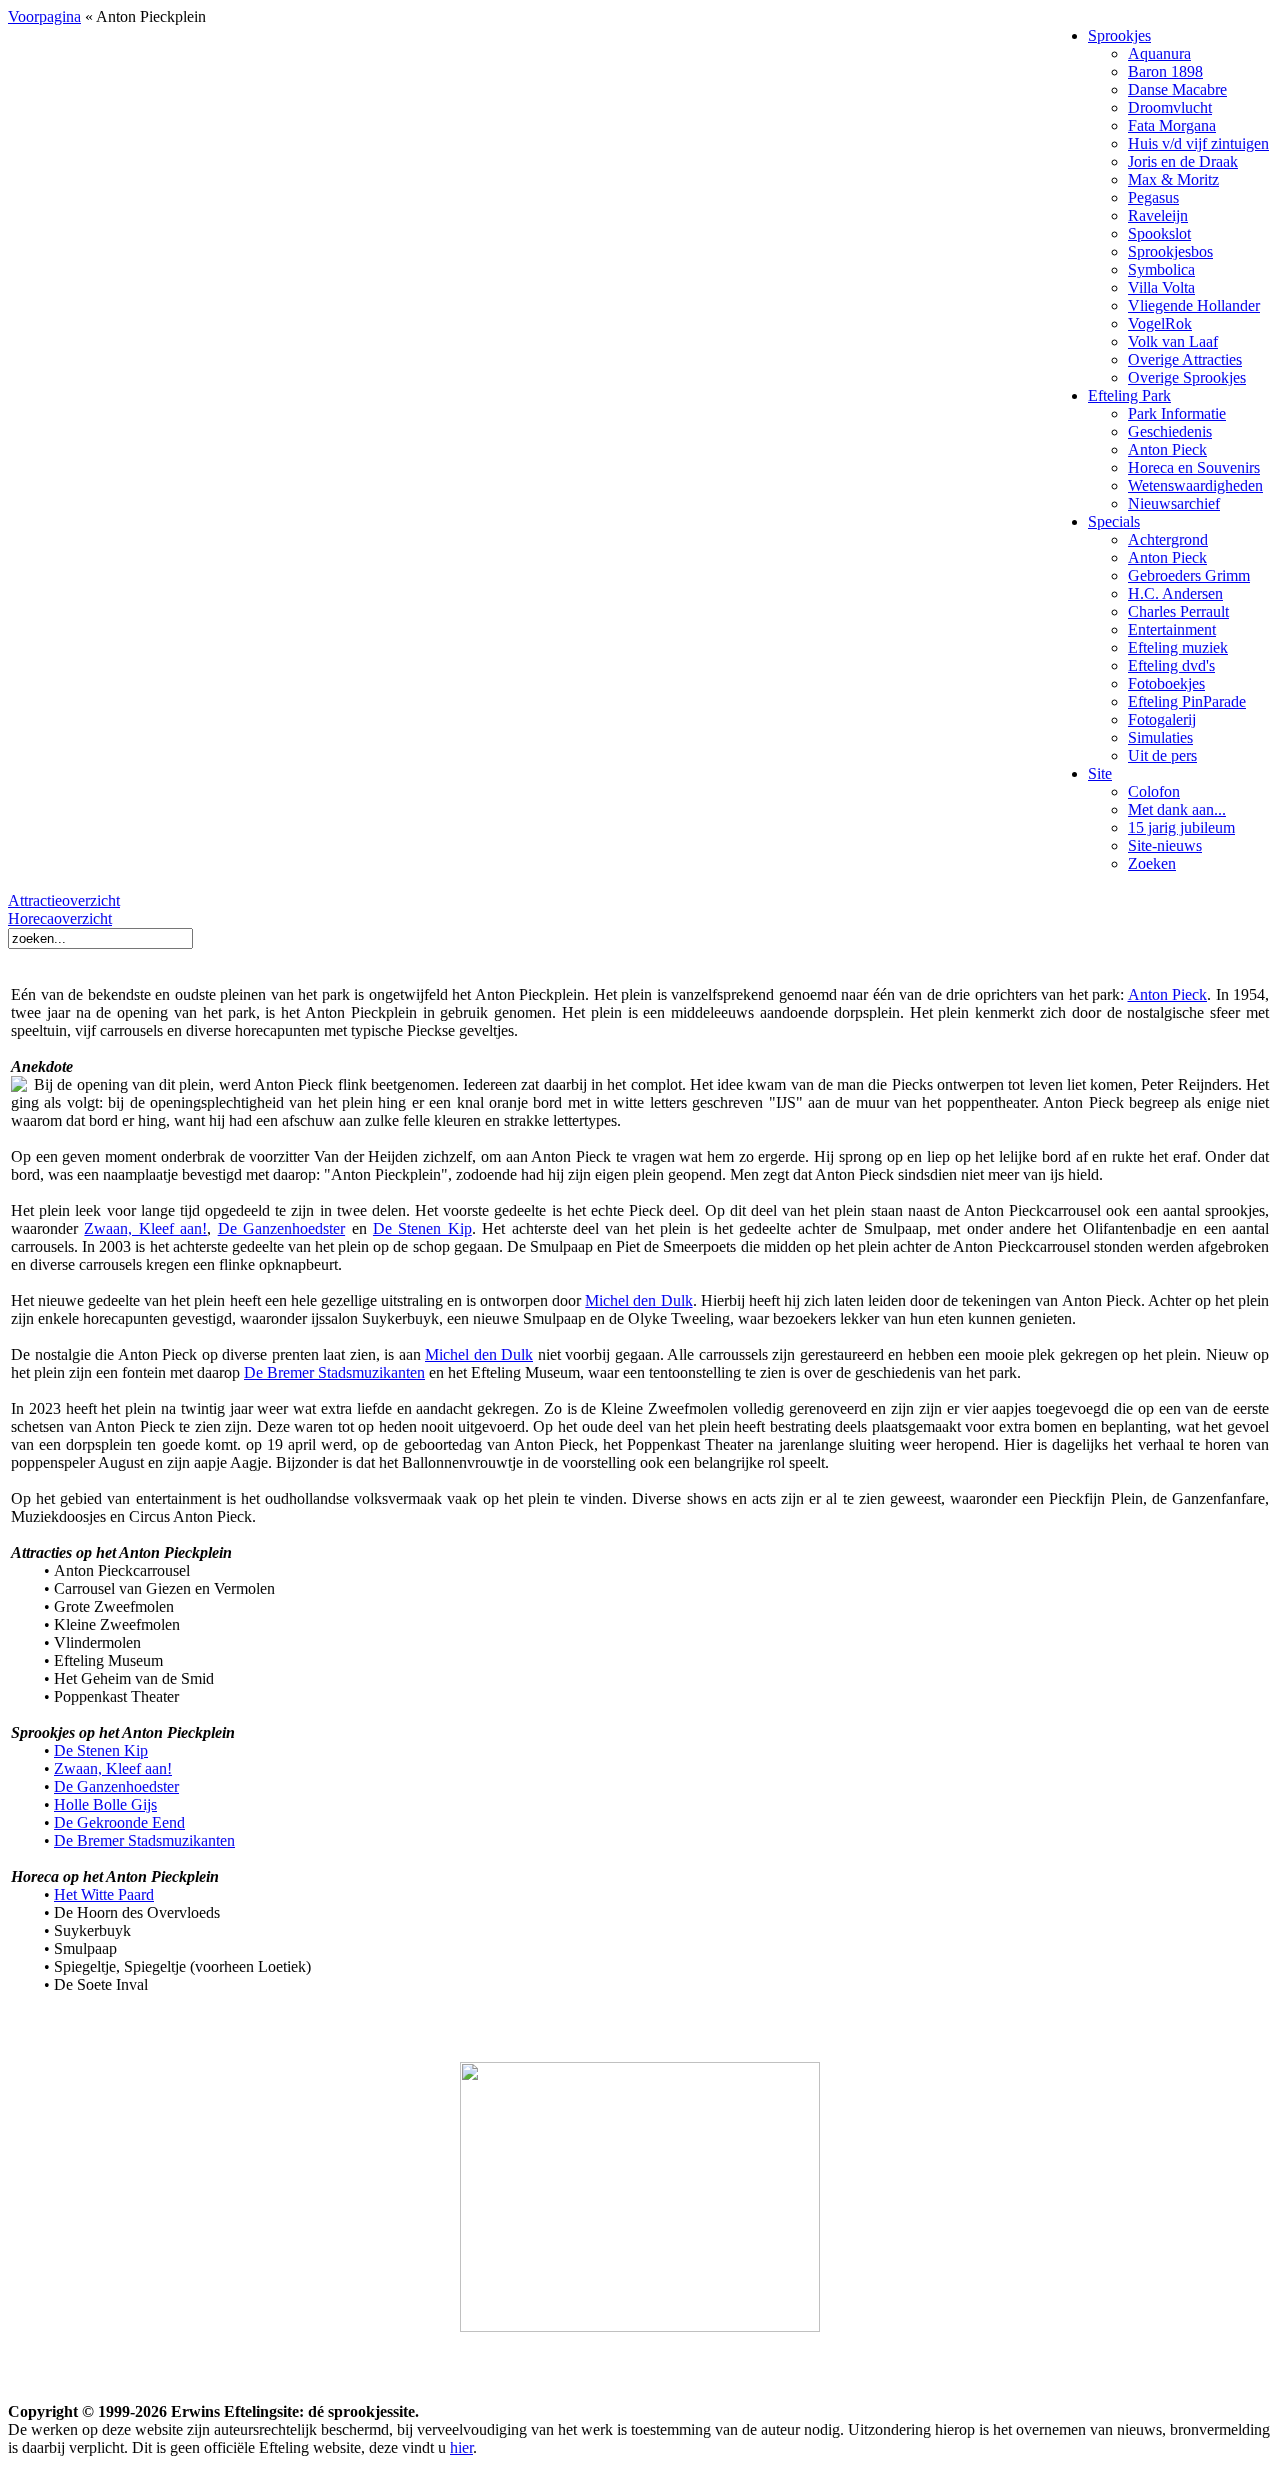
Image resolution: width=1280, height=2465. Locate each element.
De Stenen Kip (422, 1228)
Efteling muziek (1178, 647)
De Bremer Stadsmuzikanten (334, 1372)
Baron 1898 (1165, 71)
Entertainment (1172, 629)
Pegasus (1153, 197)
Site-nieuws (1165, 845)
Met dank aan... (1177, 809)
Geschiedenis (1170, 431)
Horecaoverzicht (60, 918)
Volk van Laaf (1173, 341)
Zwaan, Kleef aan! (145, 1228)
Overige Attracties (1185, 359)
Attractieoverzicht (64, 900)
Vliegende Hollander (1194, 305)
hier (461, 2447)
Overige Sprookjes (1187, 377)
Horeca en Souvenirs (1194, 467)
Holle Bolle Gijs (105, 1804)
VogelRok (1160, 323)
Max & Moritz (1173, 179)
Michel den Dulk (638, 1300)
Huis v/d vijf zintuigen (1198, 143)
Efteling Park (1129, 395)
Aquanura (1159, 53)
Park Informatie (1177, 413)
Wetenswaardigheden (1195, 485)
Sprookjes (1119, 35)
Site (1100, 773)
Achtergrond (1168, 539)
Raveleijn (1158, 215)
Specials (1114, 521)
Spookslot (1159, 233)
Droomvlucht (1170, 107)
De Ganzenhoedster (281, 1228)
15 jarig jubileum (1181, 827)
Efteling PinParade (1187, 701)
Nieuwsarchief (1174, 503)
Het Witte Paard (104, 1894)
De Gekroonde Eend (119, 1822)
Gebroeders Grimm (1189, 575)
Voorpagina (44, 16)
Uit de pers (1162, 755)
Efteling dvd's (1171, 665)
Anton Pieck (1167, 449)
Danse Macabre (1177, 89)
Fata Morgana (1172, 125)
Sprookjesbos (1170, 251)
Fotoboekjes (1166, 683)
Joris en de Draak (1183, 161)
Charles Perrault (1178, 611)
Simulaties (1160, 737)
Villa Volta (1161, 287)
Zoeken (1152, 863)
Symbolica (1161, 269)
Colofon (1154, 791)
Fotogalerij (1162, 719)
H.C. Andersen (1175, 593)
